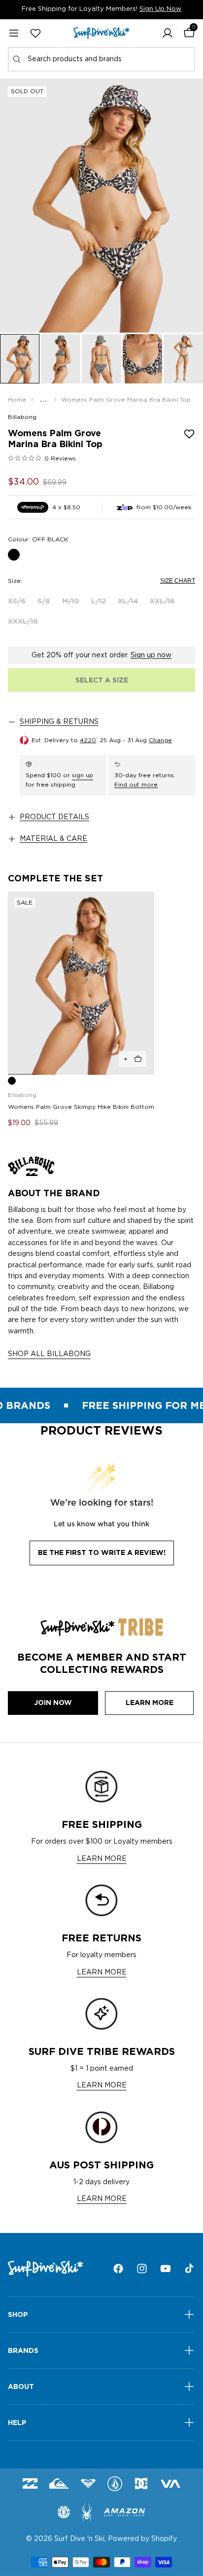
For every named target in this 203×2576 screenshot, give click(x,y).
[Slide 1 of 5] (20, 359)
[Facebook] (118, 2269)
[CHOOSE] (133, 1059)
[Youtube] (166, 2269)
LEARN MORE (102, 1859)
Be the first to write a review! (102, 1553)
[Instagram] (142, 2269)
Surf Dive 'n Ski (79, 2539)
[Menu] (14, 33)
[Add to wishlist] (189, 434)
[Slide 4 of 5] (142, 359)
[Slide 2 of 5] (61, 359)
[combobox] (101, 59)
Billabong (22, 417)
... (44, 400)
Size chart (178, 581)
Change (160, 740)
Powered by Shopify (142, 2539)
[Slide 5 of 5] (183, 359)
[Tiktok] (189, 2269)
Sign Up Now (160, 9)
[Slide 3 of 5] (101, 359)
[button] (168, 33)
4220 (88, 740)
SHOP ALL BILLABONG (49, 1354)
